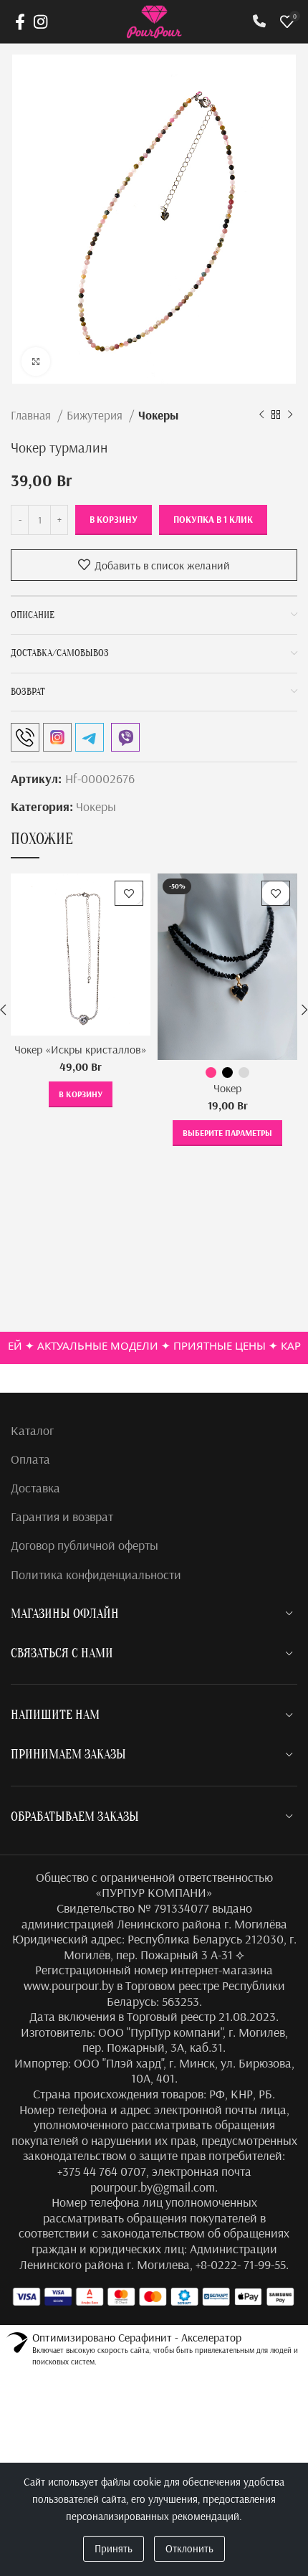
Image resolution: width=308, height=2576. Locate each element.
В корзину (114, 519)
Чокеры (158, 415)
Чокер (227, 1088)
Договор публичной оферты (85, 1545)
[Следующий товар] (290, 415)
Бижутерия (96, 415)
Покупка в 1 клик (213, 519)
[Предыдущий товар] (261, 415)
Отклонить (189, 2548)
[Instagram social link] (40, 22)
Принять (114, 2548)
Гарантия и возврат (62, 1516)
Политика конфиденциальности (96, 1575)
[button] (81, 1094)
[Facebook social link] (20, 22)
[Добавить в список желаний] (129, 893)
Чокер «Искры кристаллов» (81, 1049)
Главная (32, 415)
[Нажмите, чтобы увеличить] (36, 361)
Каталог (32, 1430)
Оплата (30, 1459)
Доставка (35, 1488)
